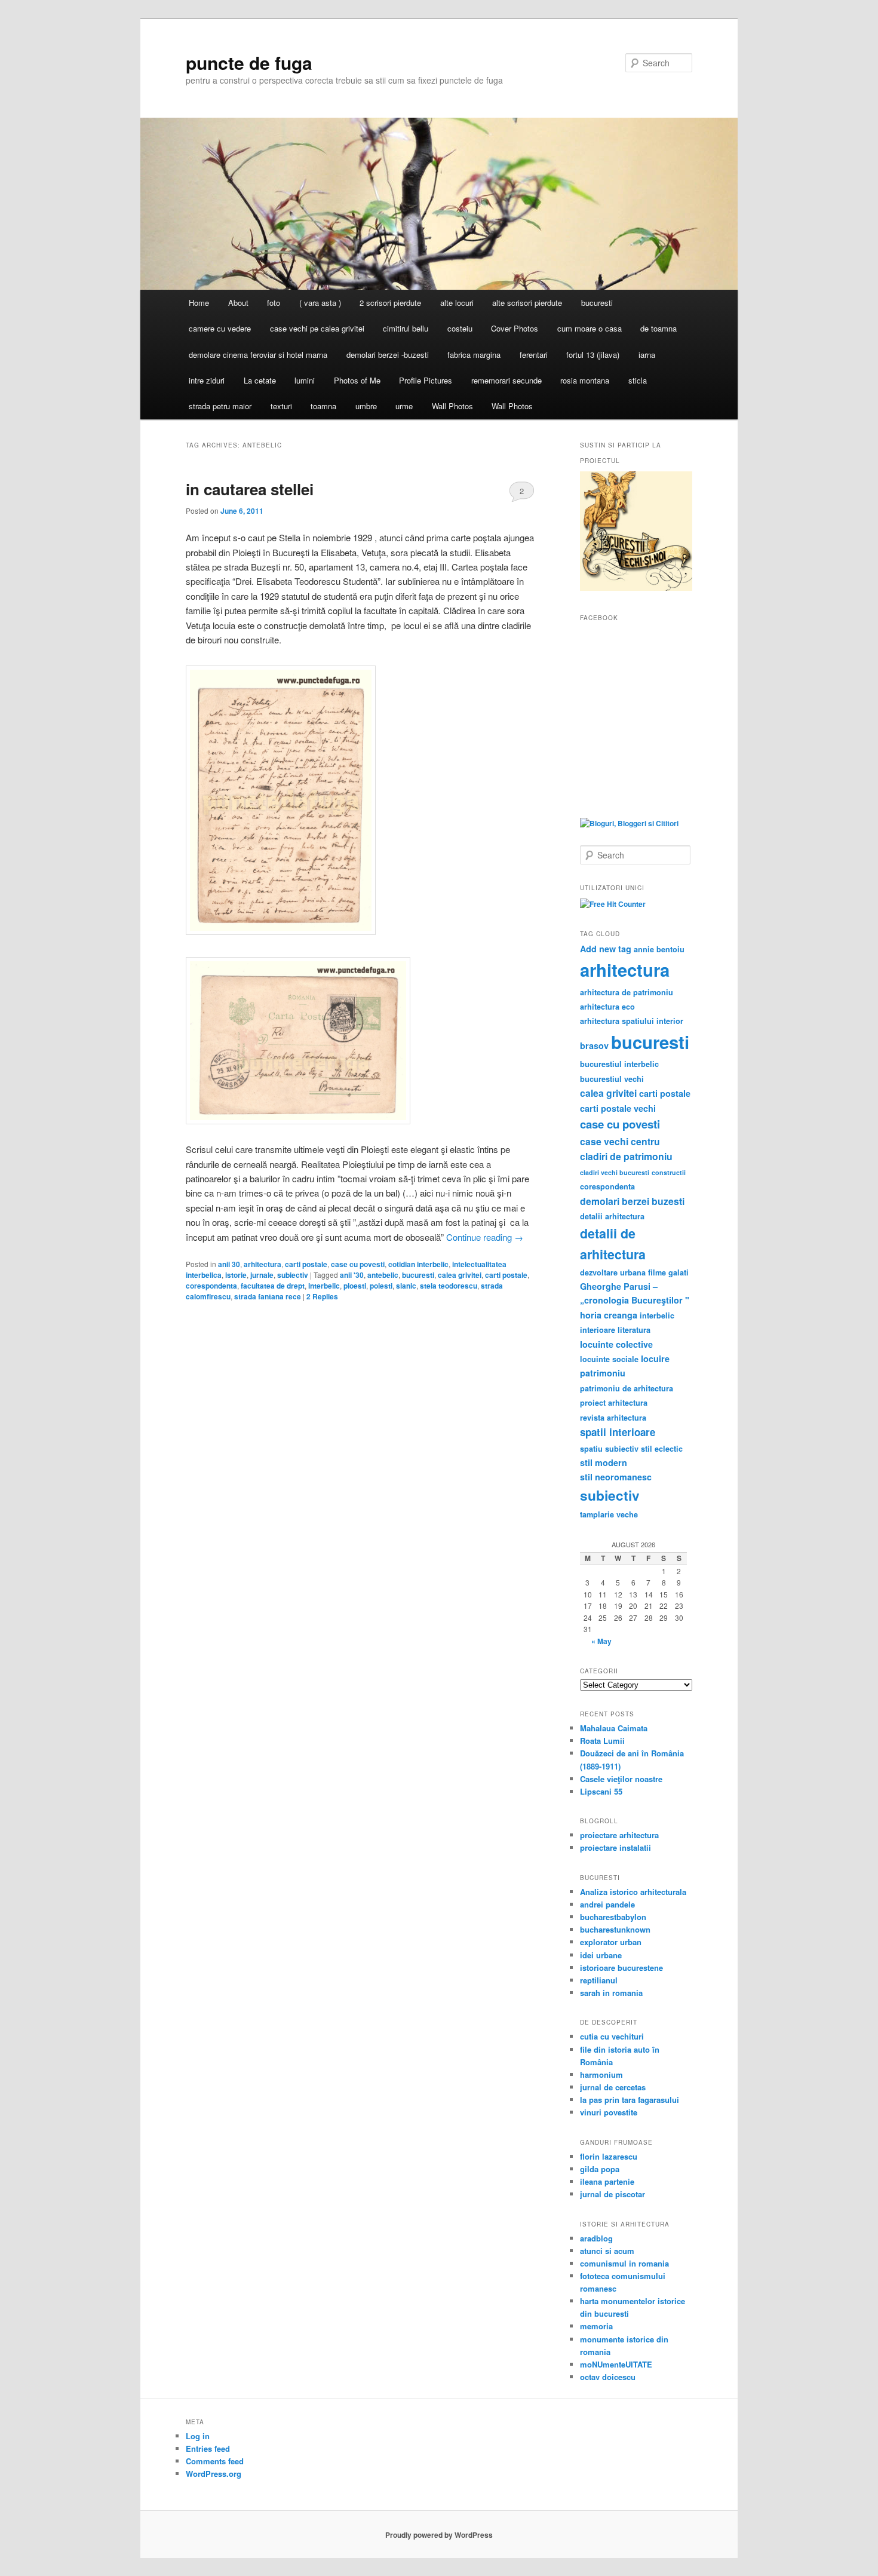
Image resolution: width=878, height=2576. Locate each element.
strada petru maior (220, 406)
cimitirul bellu (406, 328)
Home (199, 303)
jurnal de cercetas (613, 2087)
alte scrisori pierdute (527, 303)
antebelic (383, 1275)
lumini (305, 380)
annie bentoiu (659, 949)
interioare (598, 1330)
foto (274, 303)
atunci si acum (607, 2251)
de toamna (658, 328)
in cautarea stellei (250, 489)
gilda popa (600, 2169)
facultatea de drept (273, 1286)
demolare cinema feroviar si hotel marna (258, 355)
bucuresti (597, 303)
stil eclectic (662, 1449)
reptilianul (599, 1980)
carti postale (306, 1264)
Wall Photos (452, 406)
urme (404, 406)
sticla (638, 380)
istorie (236, 1275)
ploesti (355, 1286)
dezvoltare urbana (613, 1272)
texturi (281, 406)
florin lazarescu (609, 2156)
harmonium (601, 2074)
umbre (366, 406)
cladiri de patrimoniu (626, 1156)
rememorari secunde (506, 380)
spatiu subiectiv (609, 1449)
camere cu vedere (220, 328)
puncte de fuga (249, 62)
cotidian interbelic (418, 1264)
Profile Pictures (426, 380)
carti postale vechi (618, 1108)
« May (601, 1641)
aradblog (596, 2238)
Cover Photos (515, 328)
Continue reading (485, 1237)
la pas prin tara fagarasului (630, 2100)
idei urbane (601, 1955)
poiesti (381, 1286)
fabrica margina (474, 355)
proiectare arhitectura (619, 1835)
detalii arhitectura (612, 1216)
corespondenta (211, 1286)
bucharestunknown (615, 1929)
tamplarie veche (609, 1514)
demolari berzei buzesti (632, 1201)
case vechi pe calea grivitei (317, 328)
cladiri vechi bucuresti (615, 1172)
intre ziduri (207, 380)
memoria (596, 2326)
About (238, 303)
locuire (655, 1358)
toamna (323, 406)
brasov (594, 1045)
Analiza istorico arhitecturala (633, 1892)
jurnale (262, 1275)
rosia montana (585, 380)
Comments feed (215, 2461)
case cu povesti (358, 1264)
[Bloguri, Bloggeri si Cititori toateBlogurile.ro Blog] (629, 823)
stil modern (604, 1462)
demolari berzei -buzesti (388, 355)
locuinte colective (616, 1344)
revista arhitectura (613, 1418)
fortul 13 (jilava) (593, 355)
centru (645, 1141)
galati (679, 1272)
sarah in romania (611, 1993)
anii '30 (352, 1275)
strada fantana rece (268, 1296)
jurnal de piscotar (613, 2194)
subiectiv (293, 1275)
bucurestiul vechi (612, 1079)
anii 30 (229, 1264)
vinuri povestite (609, 2112)
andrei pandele (607, 1904)
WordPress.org (214, 2474)
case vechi (604, 1141)
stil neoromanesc (616, 1477)
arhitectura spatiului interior (632, 1021)
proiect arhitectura (614, 1403)
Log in (198, 2436)
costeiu (460, 328)
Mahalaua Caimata (614, 1728)
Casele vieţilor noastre (621, 1779)
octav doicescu (608, 2377)
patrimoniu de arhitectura (627, 1388)
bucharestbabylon (613, 1917)
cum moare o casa (590, 328)
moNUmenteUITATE (616, 2364)
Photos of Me (357, 380)
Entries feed (208, 2448)
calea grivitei (460, 1275)
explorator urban (611, 1942)
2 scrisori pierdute (390, 303)
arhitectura (263, 1264)
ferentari (534, 355)
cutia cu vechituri (612, 2036)
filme (657, 1272)
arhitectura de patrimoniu (627, 992)
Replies (322, 1296)
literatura (634, 1330)
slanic (406, 1286)
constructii (669, 1172)
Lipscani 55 (601, 1791)
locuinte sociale (609, 1359)
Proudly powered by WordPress (439, 2535)
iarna (647, 355)
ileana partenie (607, 2181)
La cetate (260, 380)
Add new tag (606, 949)
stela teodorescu (449, 1286)
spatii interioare (618, 1432)
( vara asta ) (320, 303)
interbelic (324, 1286)
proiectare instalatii (615, 1847)
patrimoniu (603, 1373)
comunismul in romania (624, 2263)
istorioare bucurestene (621, 1968)
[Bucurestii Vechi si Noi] (636, 588)
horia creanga (609, 1315)
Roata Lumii (602, 1741)
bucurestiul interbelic (619, 1064)
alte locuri (457, 303)
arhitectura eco (607, 1007)
